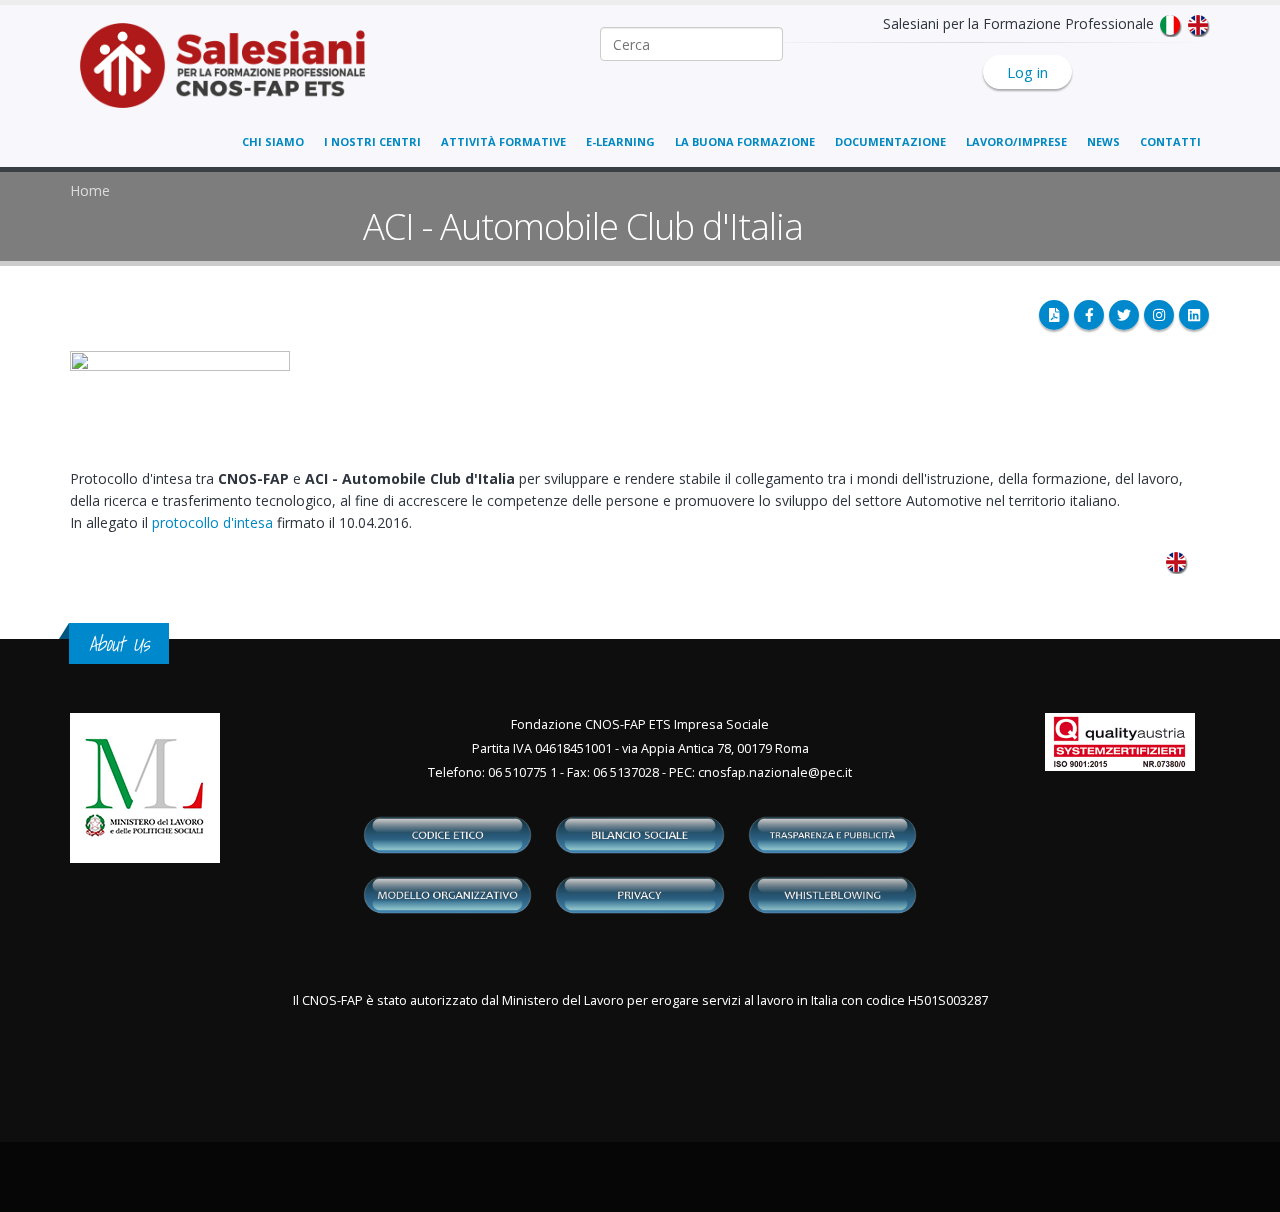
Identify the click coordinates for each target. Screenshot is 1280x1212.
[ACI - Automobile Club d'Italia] (1176, 560)
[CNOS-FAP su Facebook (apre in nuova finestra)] (1089, 315)
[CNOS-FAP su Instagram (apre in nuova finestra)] (1159, 315)
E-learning (620, 141)
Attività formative (503, 141)
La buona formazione (745, 141)
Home (90, 190)
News (1103, 141)
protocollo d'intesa (212, 522)
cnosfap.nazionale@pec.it (775, 772)
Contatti (1170, 141)
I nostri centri (372, 141)
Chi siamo (273, 141)
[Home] (234, 75)
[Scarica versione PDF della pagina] (1054, 315)
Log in (1027, 72)
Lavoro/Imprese (1016, 141)
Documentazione (890, 141)
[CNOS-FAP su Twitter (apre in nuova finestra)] (1124, 315)
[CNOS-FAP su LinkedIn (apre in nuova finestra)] (1194, 315)
